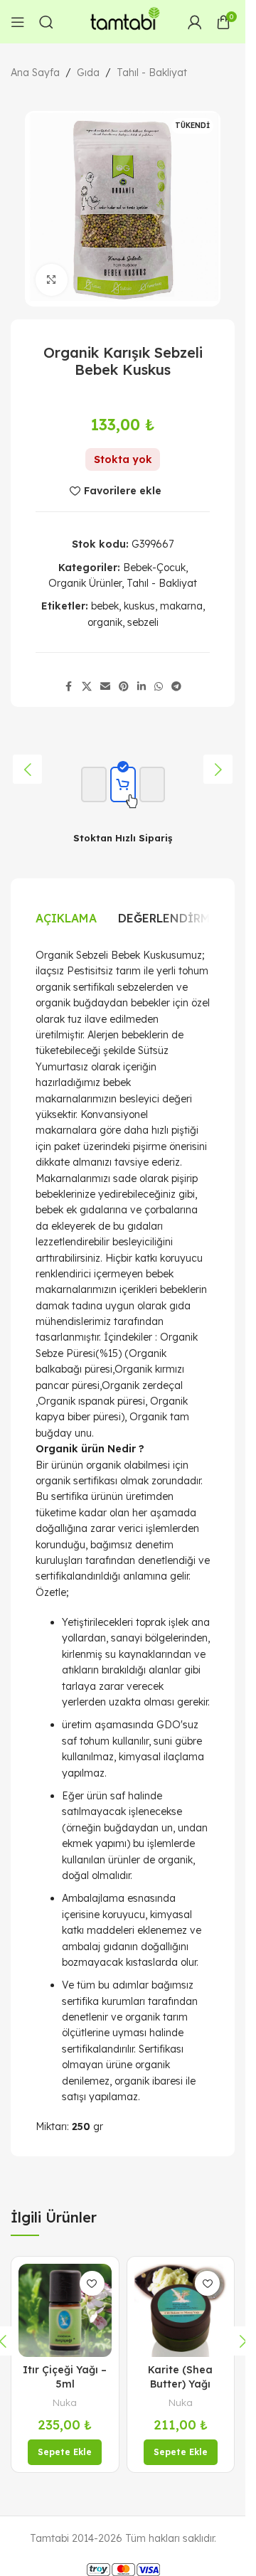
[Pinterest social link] (124, 687)
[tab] (66, 918)
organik (105, 622)
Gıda (88, 73)
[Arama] (46, 22)
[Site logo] (123, 21)
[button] (27, 769)
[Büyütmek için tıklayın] (52, 280)
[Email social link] (105, 687)
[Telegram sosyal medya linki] (176, 687)
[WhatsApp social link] (159, 687)
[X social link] (87, 687)
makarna (181, 606)
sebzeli (143, 622)
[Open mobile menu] (18, 22)
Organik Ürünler (85, 583)
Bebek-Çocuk (154, 568)
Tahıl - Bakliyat (152, 73)
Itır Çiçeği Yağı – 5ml (65, 2377)
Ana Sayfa (35, 73)
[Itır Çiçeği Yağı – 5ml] (65, 2310)
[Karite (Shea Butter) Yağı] (181, 2310)
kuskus (139, 606)
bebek (105, 606)
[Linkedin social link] (142, 687)
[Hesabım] (195, 22)
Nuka (65, 2402)
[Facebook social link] (69, 687)
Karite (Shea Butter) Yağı (180, 2377)
